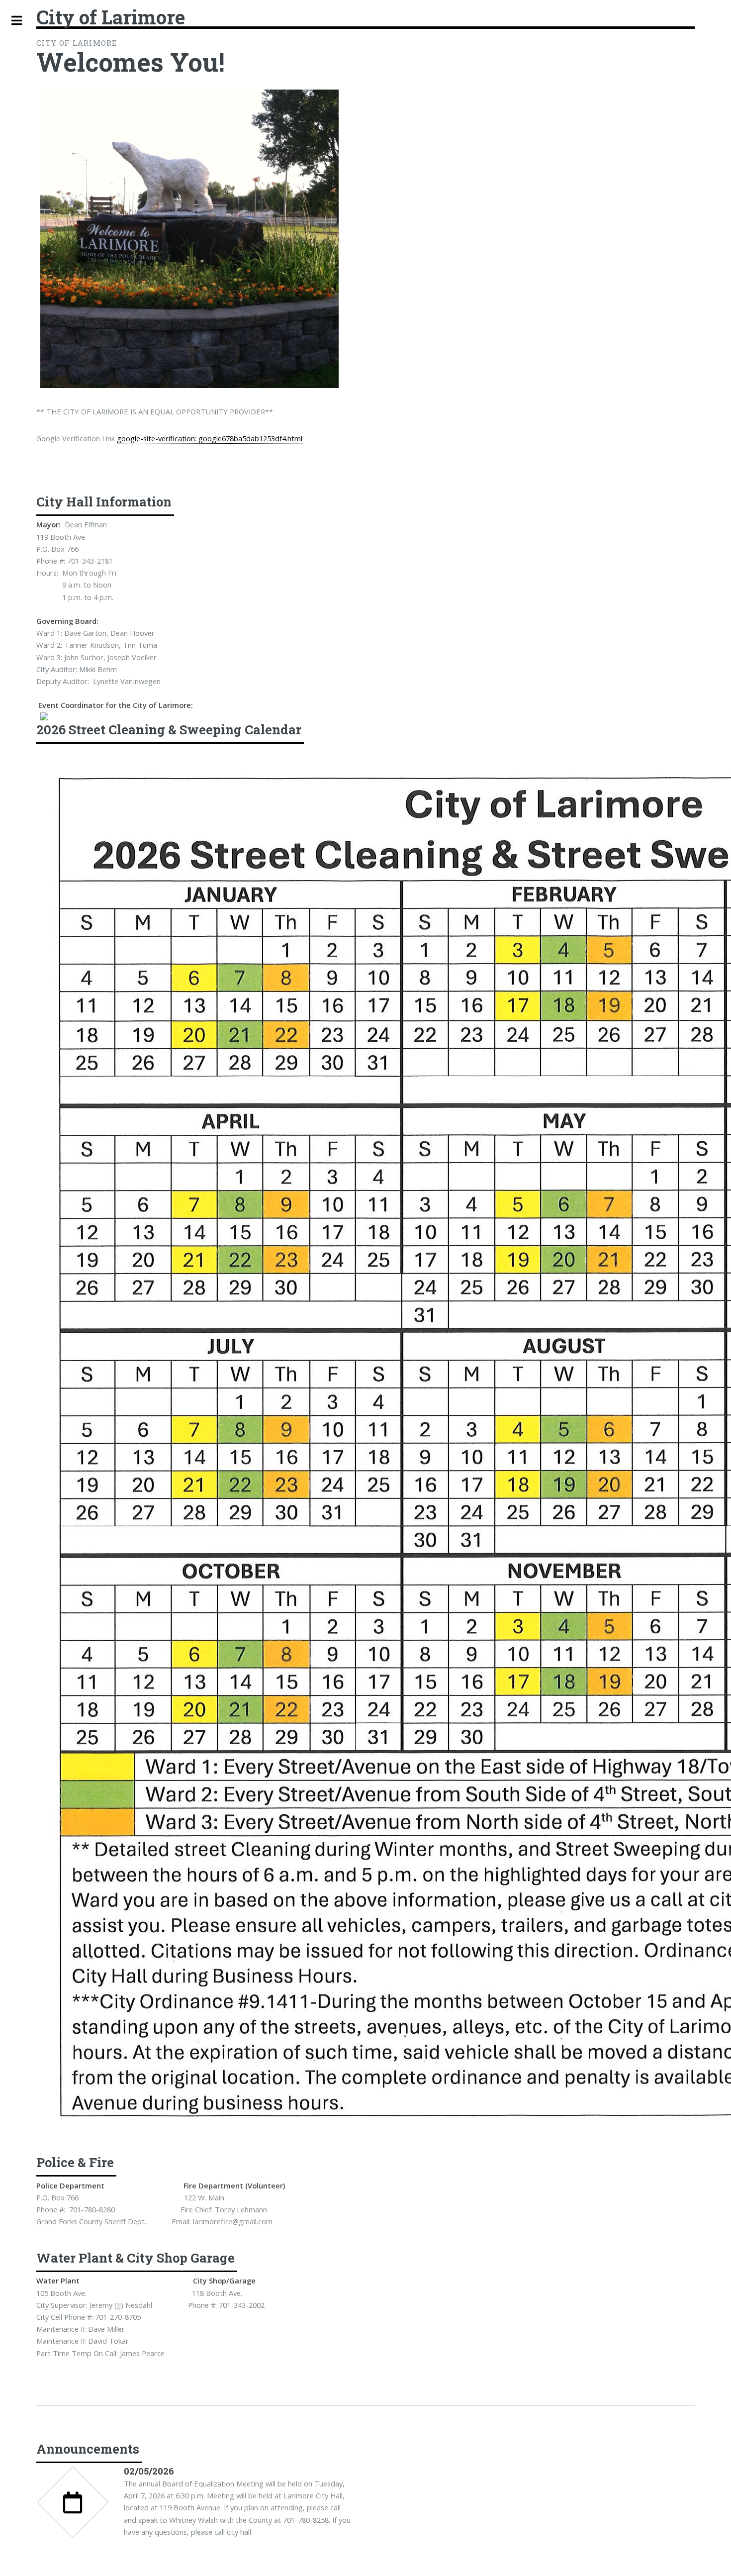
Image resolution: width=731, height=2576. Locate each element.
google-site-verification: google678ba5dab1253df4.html (210, 438)
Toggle (16, 21)
